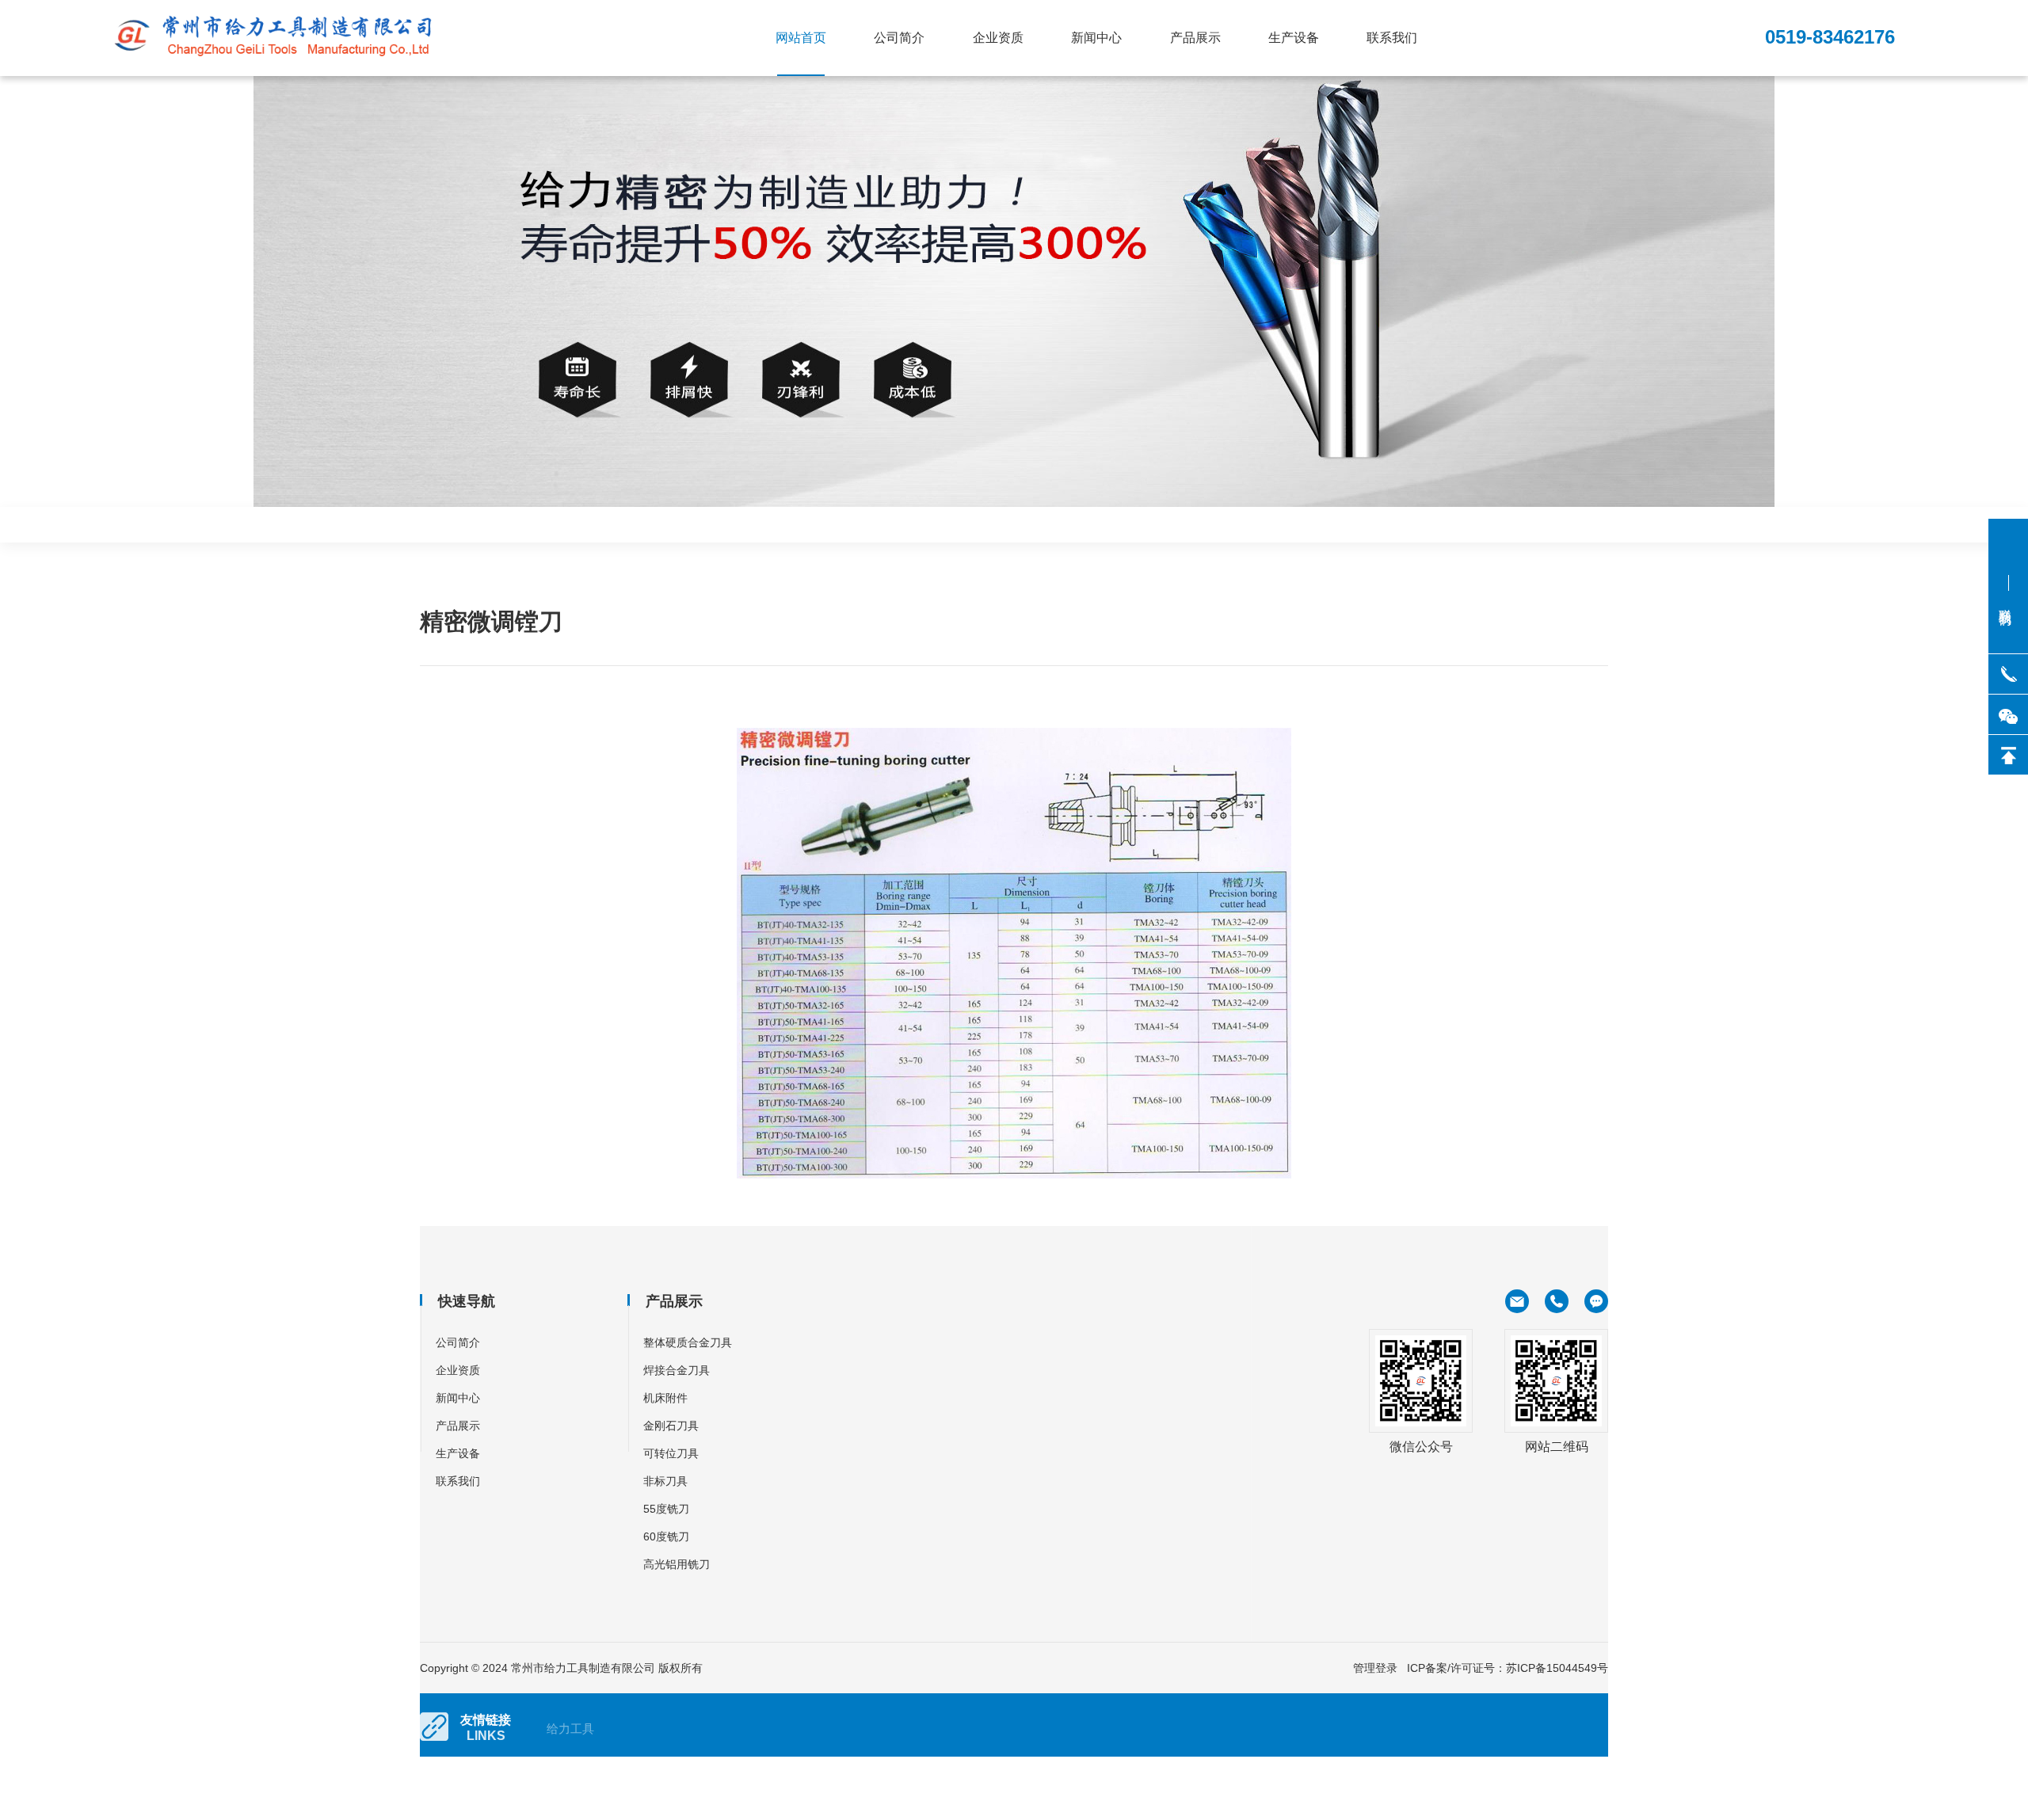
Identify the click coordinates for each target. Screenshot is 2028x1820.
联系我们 (1392, 38)
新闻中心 (1096, 38)
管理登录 (1375, 1668)
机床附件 (665, 1398)
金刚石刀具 (671, 1426)
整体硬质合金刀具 (688, 1342)
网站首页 (801, 38)
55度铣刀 (666, 1509)
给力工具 (570, 1729)
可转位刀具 (671, 1453)
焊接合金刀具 (677, 1370)
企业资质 (998, 38)
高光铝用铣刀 (677, 1564)
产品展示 (1195, 38)
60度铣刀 (666, 1536)
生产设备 (1294, 38)
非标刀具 (665, 1481)
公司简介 (899, 38)
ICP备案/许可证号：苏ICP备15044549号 (1508, 1668)
